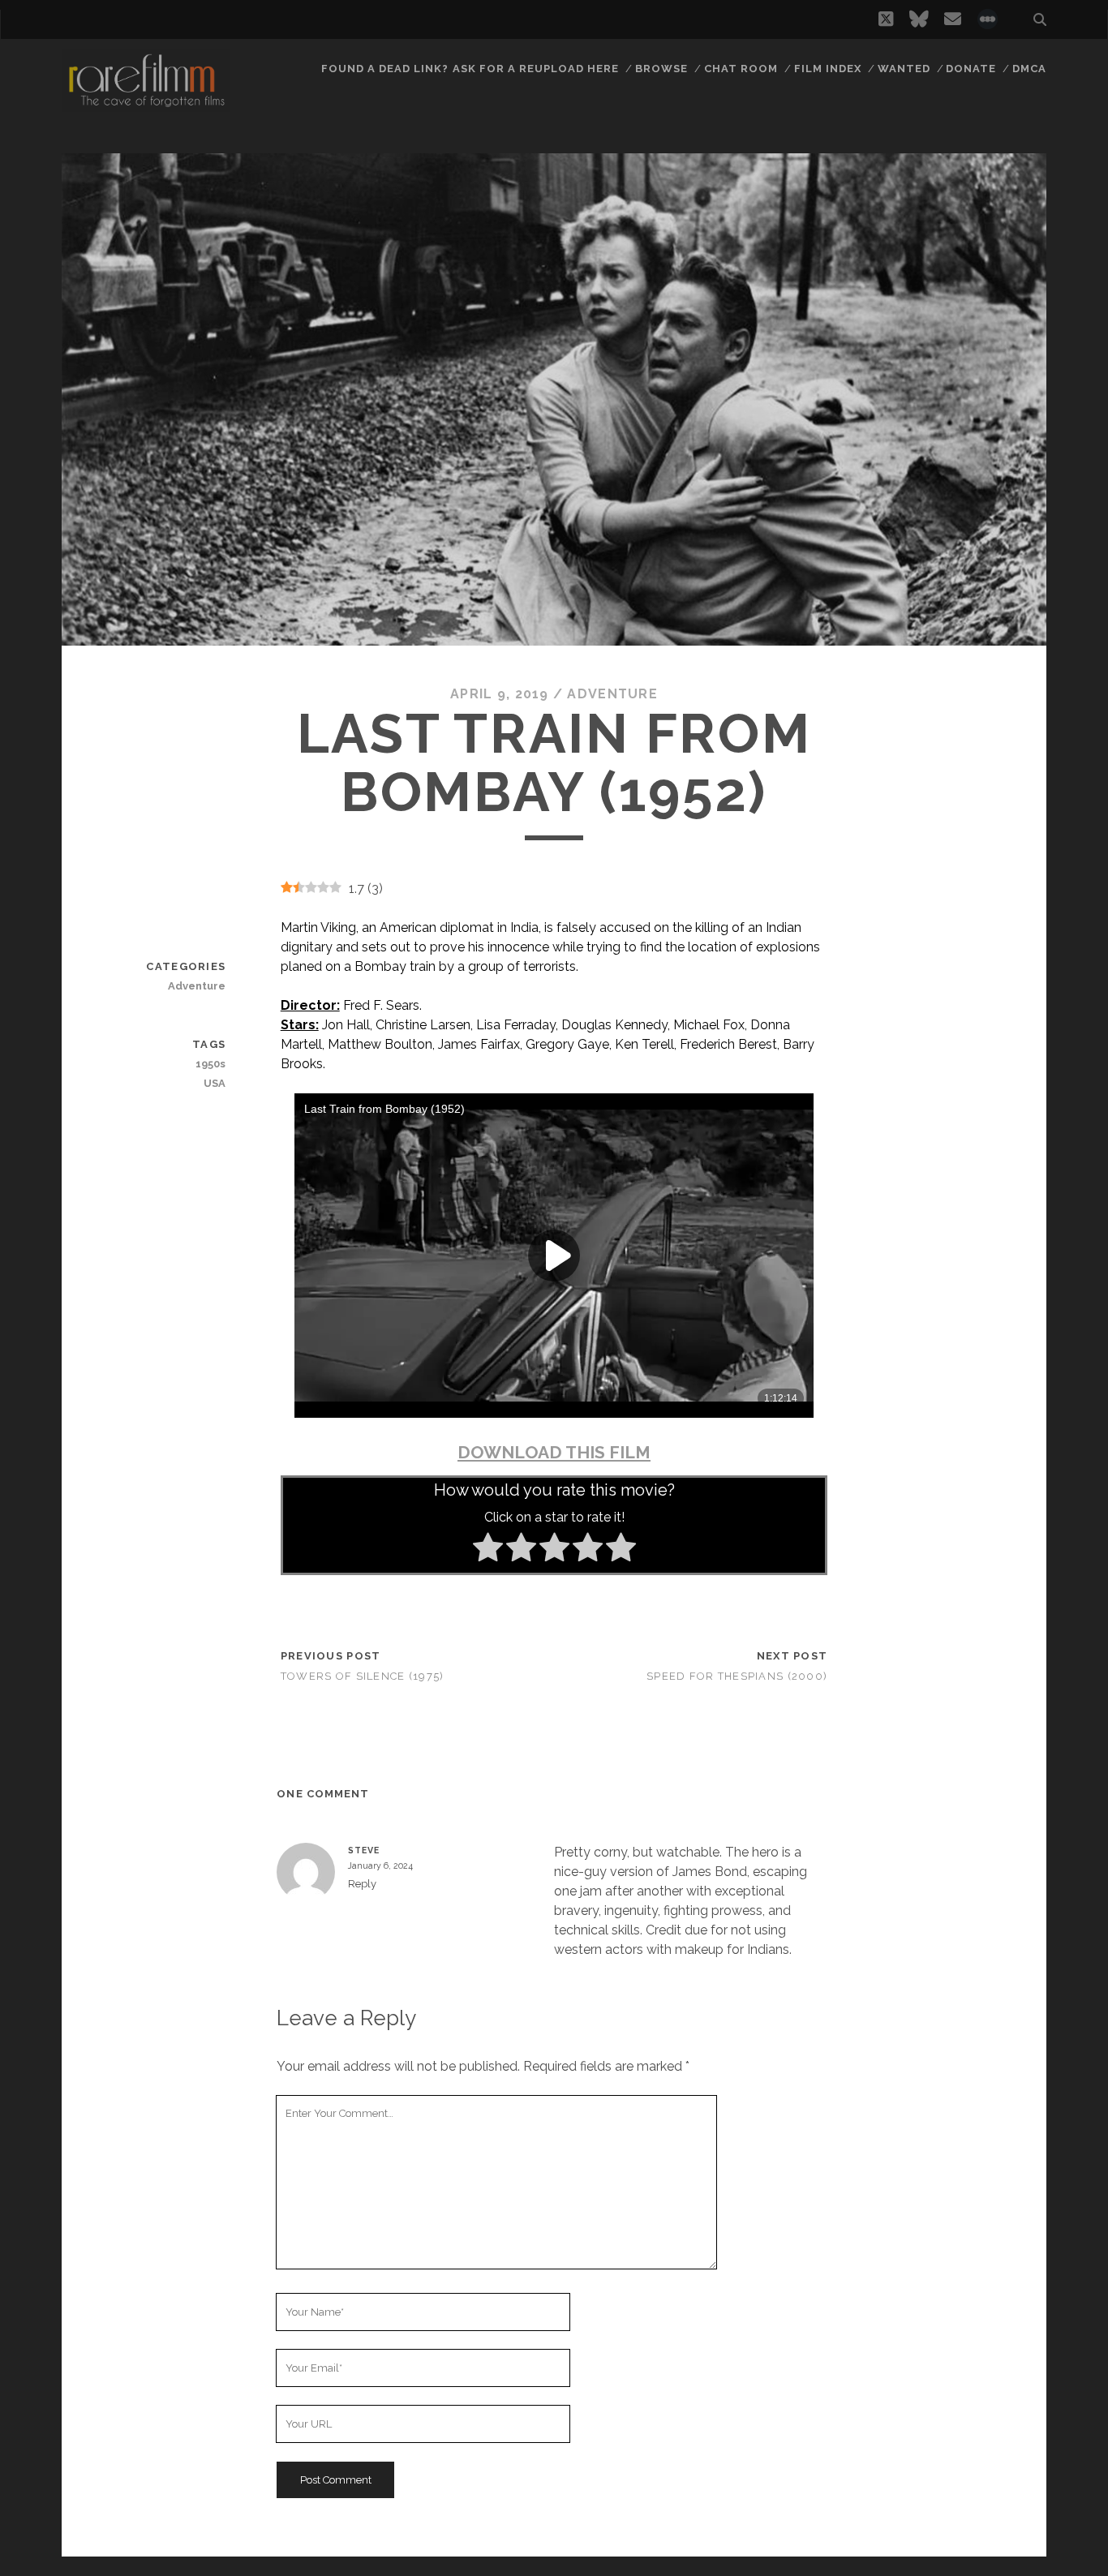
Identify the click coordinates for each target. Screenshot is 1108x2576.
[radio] (488, 1550)
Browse (661, 69)
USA (215, 1083)
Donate (971, 69)
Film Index (828, 69)
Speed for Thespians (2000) (737, 1676)
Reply (362, 1884)
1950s (210, 1064)
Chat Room (741, 69)
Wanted (904, 69)
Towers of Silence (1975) (363, 1676)
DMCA (1029, 69)
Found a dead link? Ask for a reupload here (470, 69)
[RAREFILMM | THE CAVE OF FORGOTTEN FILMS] (146, 105)
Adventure (612, 694)
